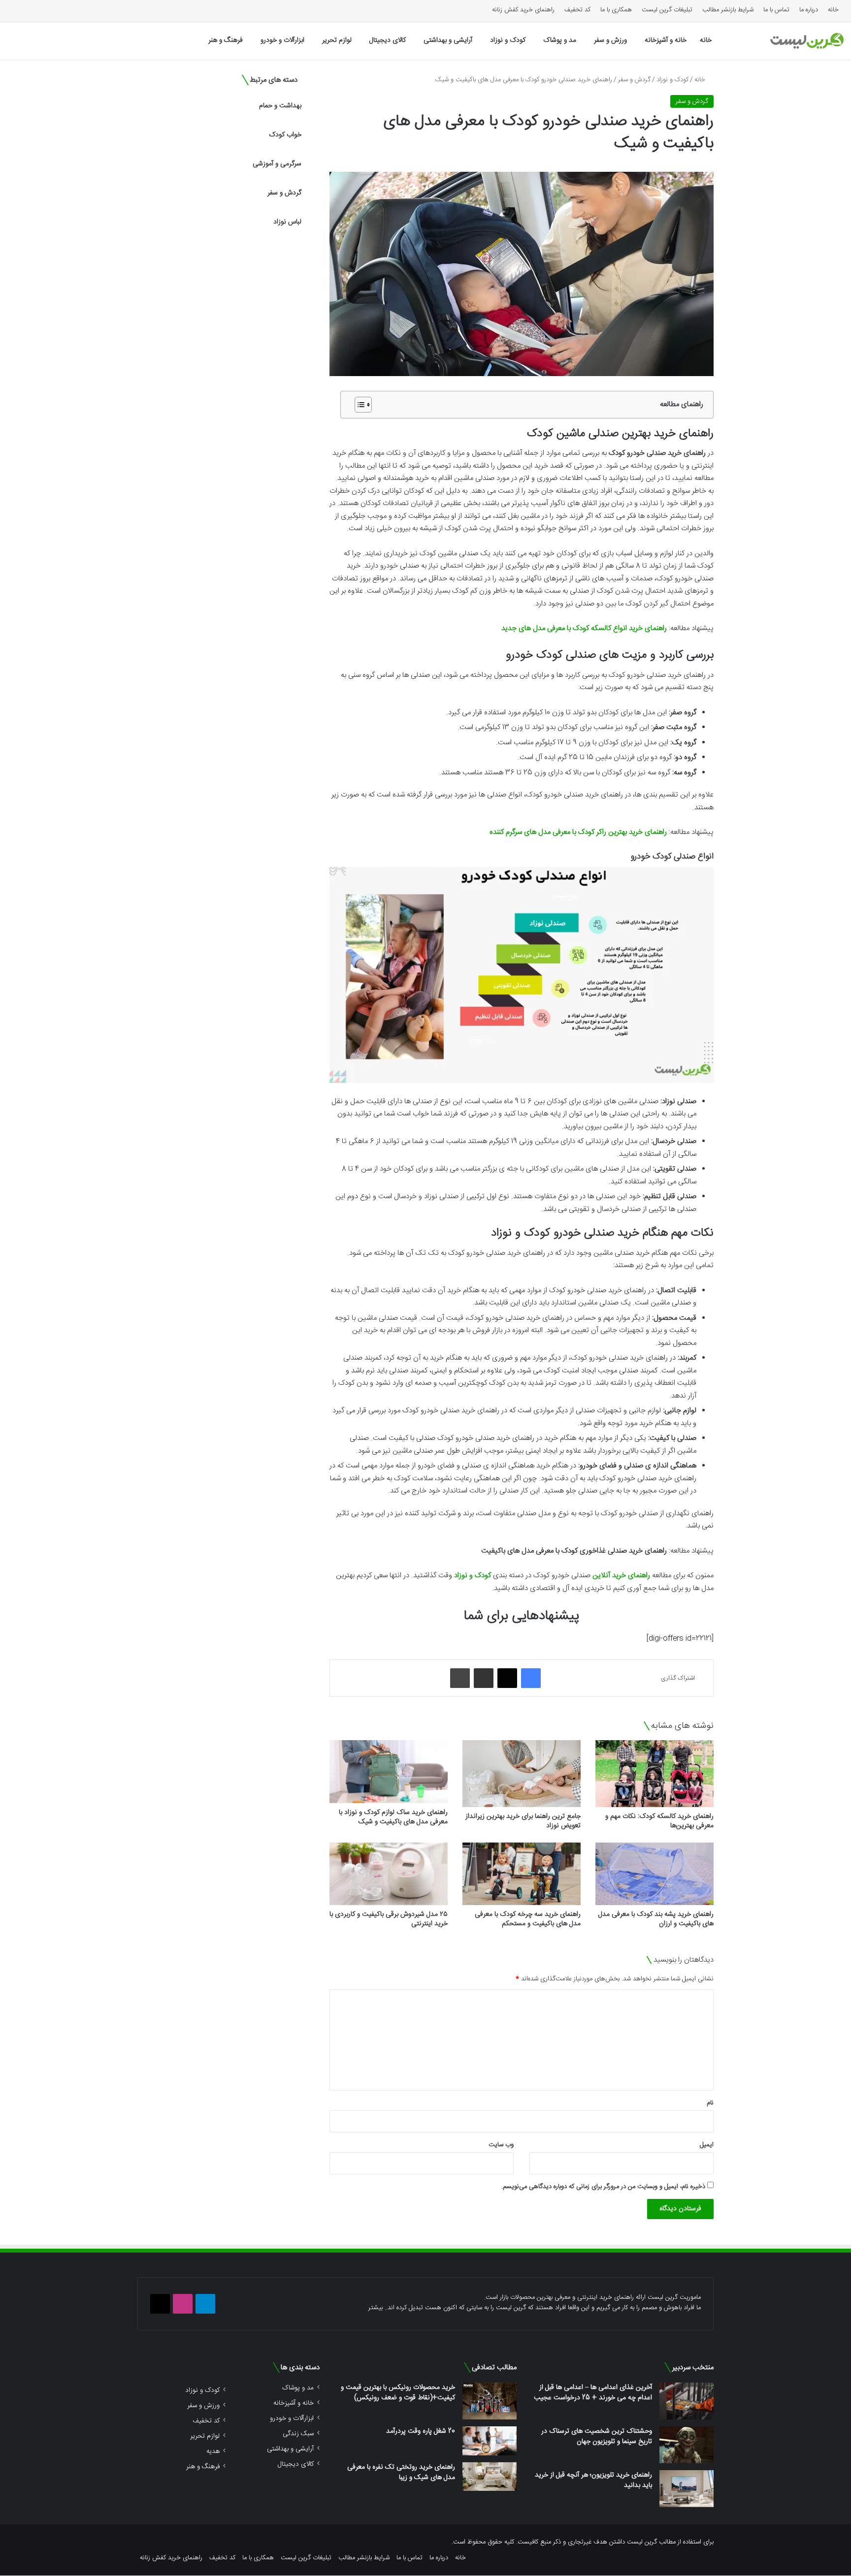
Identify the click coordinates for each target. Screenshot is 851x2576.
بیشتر (376, 2308)
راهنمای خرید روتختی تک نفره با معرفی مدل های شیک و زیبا (401, 2472)
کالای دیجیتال (388, 40)
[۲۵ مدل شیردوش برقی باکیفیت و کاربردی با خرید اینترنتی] (389, 1874)
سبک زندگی (298, 2433)
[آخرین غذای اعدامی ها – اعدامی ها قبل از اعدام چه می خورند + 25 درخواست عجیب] (687, 2401)
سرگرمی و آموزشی (277, 164)
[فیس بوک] (531, 1678)
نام (710, 2103)
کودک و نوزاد (508, 40)
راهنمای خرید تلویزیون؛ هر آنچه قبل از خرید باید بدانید (593, 2480)
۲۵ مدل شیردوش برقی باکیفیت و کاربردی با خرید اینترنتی (389, 1919)
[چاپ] (460, 1678)
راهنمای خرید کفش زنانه (523, 10)
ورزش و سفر (610, 40)
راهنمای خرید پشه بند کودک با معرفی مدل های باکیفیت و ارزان (656, 1919)
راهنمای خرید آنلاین (621, 1575)
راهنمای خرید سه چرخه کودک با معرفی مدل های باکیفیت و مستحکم (528, 1919)
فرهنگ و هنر (226, 40)
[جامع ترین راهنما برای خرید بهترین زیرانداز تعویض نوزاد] (522, 1773)
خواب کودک (285, 135)
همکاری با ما (616, 10)
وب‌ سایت (501, 2145)
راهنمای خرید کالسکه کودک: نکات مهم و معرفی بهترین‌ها (659, 1821)
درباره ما (809, 10)
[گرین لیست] (807, 41)
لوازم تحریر (337, 40)
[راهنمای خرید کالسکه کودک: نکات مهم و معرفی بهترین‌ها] (655, 1773)
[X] (507, 1678)
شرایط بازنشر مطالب (728, 10)
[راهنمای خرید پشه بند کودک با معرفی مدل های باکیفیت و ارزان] (655, 1874)
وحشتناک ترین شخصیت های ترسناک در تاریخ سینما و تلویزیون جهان (597, 2436)
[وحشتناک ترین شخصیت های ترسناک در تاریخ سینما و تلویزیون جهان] (687, 2445)
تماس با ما (776, 10)
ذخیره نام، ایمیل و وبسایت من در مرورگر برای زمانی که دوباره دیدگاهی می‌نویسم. (603, 2187)
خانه (833, 10)
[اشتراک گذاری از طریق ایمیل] (484, 1678)
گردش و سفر (634, 80)
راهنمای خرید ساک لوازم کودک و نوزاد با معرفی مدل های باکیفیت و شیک (393, 1817)
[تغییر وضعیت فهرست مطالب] (358, 405)
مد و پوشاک (560, 40)
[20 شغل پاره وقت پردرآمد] (490, 2441)
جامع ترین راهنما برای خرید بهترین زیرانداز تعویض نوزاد (523, 1821)
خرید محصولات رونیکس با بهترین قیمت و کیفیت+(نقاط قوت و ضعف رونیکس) (398, 2393)
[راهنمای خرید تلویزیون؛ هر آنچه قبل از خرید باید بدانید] (687, 2489)
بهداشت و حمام (280, 106)
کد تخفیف (577, 10)
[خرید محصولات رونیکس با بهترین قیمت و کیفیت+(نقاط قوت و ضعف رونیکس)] (490, 2401)
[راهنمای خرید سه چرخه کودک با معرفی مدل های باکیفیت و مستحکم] (522, 1874)
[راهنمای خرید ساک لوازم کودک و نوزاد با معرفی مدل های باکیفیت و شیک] (389, 1772)
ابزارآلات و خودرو (282, 40)
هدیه (213, 2451)
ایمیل (707, 2145)
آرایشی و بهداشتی (448, 40)
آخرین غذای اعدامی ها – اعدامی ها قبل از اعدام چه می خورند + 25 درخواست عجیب (593, 2393)
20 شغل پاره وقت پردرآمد (421, 2431)
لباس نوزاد (287, 222)
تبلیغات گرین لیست (667, 10)
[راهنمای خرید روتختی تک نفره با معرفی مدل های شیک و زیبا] (490, 2477)
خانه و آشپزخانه (666, 40)
